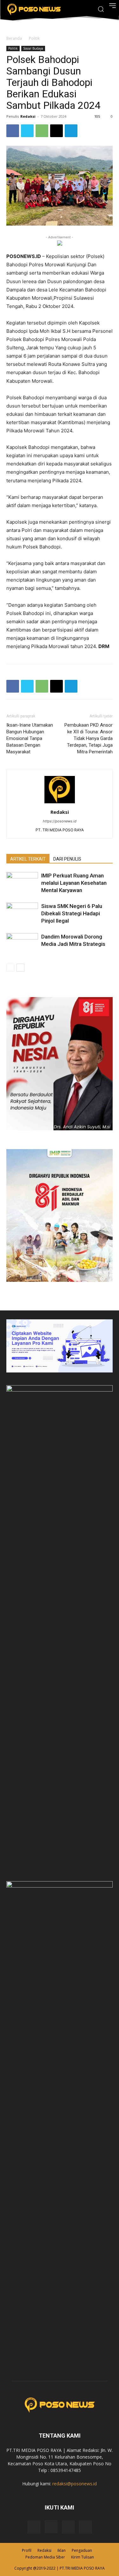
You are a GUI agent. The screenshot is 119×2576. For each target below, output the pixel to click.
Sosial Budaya (33, 48)
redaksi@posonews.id (75, 2484)
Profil (27, 2550)
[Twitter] (27, 131)
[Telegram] (71, 131)
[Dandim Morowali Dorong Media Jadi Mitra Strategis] (22, 944)
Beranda (14, 38)
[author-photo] (60, 803)
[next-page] (20, 968)
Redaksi (28, 116)
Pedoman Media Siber (45, 2557)
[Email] (56, 131)
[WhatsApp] (42, 131)
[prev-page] (10, 968)
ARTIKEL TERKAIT (28, 859)
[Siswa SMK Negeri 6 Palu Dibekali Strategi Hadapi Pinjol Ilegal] (22, 914)
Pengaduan (82, 2550)
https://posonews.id (60, 821)
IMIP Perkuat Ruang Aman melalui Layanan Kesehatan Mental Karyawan (74, 883)
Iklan (62, 2550)
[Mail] (68, 2527)
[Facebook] (13, 131)
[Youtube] (85, 2527)
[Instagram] (51, 2527)
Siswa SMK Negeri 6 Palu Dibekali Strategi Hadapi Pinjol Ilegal (72, 913)
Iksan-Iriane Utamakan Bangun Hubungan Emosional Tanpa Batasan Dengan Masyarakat (30, 738)
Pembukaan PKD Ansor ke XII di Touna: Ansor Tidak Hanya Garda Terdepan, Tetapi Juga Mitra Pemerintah (89, 738)
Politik (34, 38)
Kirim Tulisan (83, 2557)
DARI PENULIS (67, 859)
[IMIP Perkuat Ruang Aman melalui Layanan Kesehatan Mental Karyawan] (22, 883)
